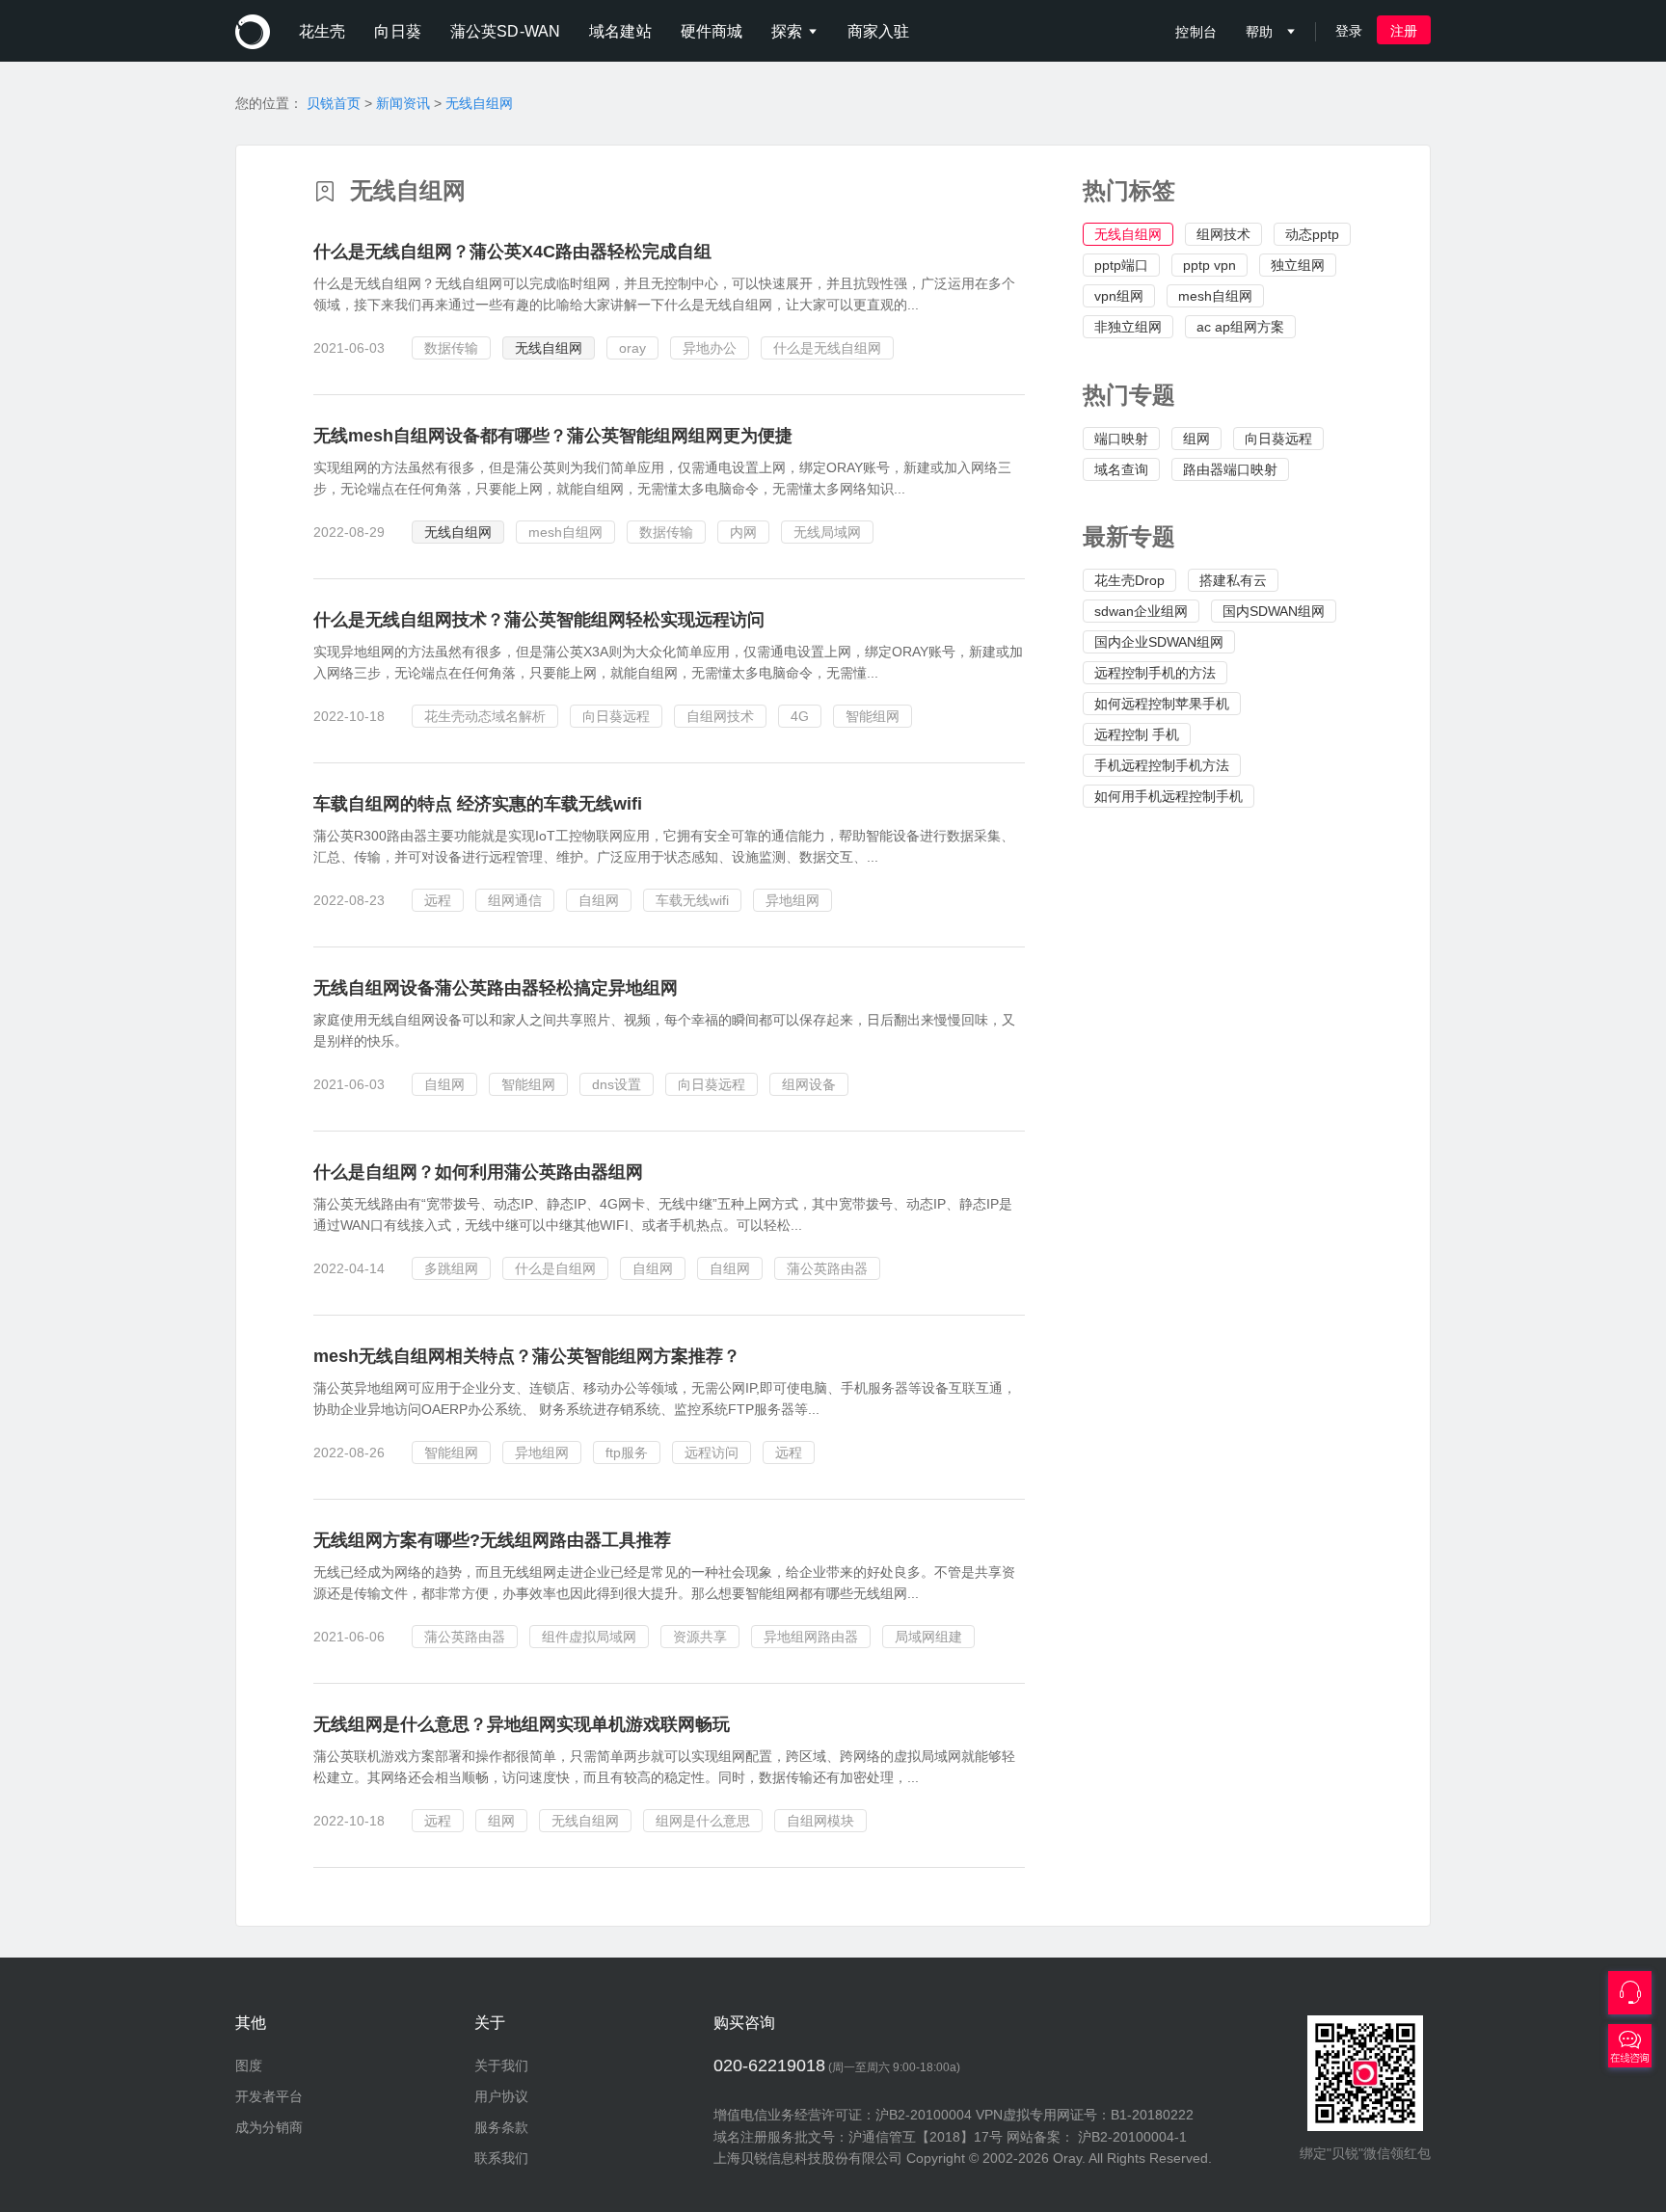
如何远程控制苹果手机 (1162, 704)
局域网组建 (928, 1637)
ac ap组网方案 (1240, 327)
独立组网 (1298, 265)
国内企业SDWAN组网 (1159, 642)
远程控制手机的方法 (1155, 673)
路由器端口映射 (1230, 469)
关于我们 (501, 2065)
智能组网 (873, 716)
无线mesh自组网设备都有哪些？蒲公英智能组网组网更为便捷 (553, 436)
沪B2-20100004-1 (1132, 2137)
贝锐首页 (334, 103)
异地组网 (793, 900)
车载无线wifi (692, 900)
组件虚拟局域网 (589, 1637)
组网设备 (809, 1084)
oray (632, 348)
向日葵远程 (1278, 439)
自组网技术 (720, 716)
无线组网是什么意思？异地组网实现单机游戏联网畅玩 (522, 1724)
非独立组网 (1128, 327)
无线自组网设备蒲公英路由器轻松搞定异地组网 (496, 988)
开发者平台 (269, 2096)
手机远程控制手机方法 (1162, 765)
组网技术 (1223, 234)
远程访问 (712, 1452)
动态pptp (1312, 234)
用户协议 (501, 2096)
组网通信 (515, 900)
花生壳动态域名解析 (485, 716)
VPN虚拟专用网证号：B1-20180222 (1085, 2115)
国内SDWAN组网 (1274, 611)
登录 (1349, 31)
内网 (743, 532)
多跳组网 (451, 1268)
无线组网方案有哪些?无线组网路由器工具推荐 (492, 1540)
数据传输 (451, 348)
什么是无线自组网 (827, 348)
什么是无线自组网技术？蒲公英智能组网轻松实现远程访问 (539, 620)
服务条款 (501, 2127)
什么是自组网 (555, 1268)
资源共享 (700, 1637)
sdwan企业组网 (1141, 611)
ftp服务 (627, 1452)
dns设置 (617, 1084)
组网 (1196, 439)
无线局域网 (827, 532)
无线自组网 (479, 103)
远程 (438, 900)
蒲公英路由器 (827, 1268)
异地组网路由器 (811, 1637)
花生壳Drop (1129, 580)
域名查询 (1121, 469)
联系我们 (501, 2158)
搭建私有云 (1233, 580)
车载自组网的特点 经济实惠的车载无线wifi (478, 804)
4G (800, 716)
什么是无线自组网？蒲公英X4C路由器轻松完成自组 (512, 252)
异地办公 (710, 348)
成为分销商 (269, 2127)
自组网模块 (820, 1821)
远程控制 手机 (1137, 734)
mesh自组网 (1215, 296)
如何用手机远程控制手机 (1169, 796)
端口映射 (1121, 439)
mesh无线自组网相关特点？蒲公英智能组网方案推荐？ (527, 1356)
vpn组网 (1119, 296)
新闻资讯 (403, 103)
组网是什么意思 (703, 1821)
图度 (249, 2065)
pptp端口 (1121, 265)
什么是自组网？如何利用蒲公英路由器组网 (478, 1172)
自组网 (599, 900)
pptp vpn (1209, 265)
